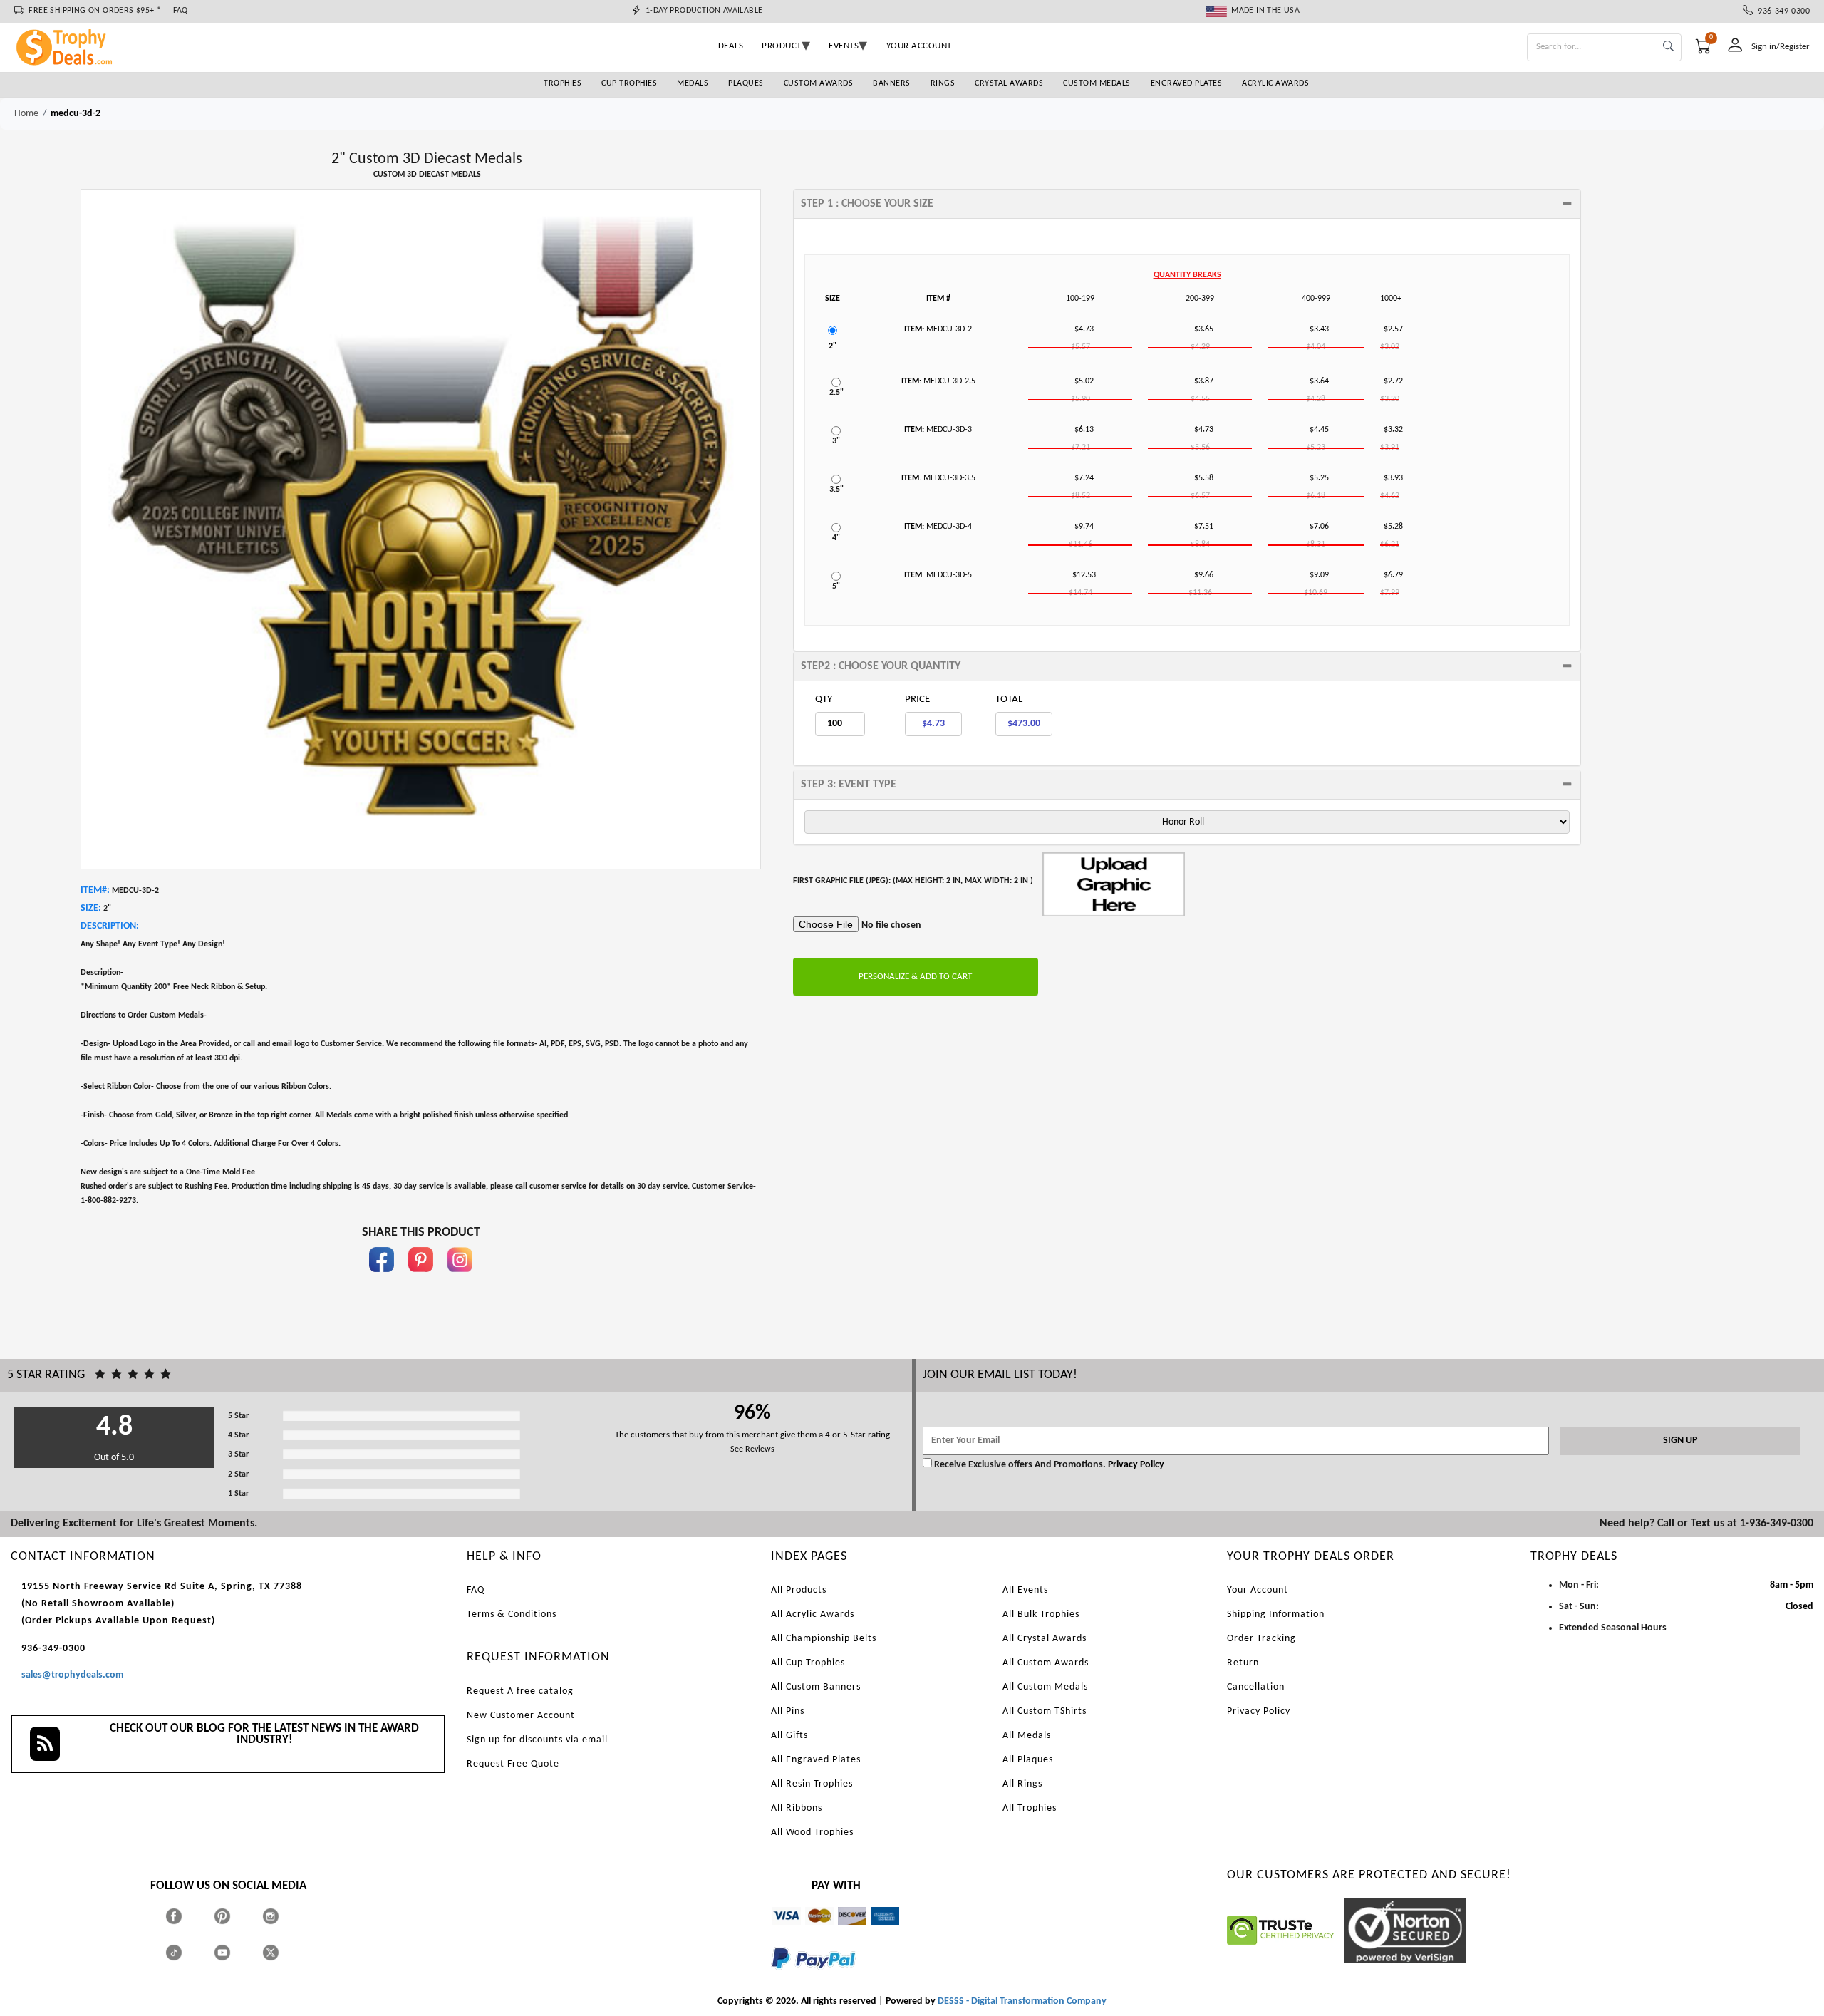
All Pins (788, 1711)
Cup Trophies (629, 83)
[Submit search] (1668, 47)
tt (187, 1952)
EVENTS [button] (844, 46)
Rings (943, 83)
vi (776, 1932)
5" (836, 586)
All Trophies (1030, 1808)
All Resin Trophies (812, 1784)
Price (917, 699)
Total (1009, 699)
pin (421, 1279)
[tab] (1187, 204)
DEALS (731, 46)
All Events (1025, 1590)
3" (836, 441)
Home (26, 114)
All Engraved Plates (816, 1760)
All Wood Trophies (812, 1833)
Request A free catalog (520, 1691)
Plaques (746, 83)
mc (811, 1932)
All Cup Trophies (808, 1663)
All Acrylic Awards (813, 1614)
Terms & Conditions (512, 1614)
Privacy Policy (1135, 1465)
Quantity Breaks (1187, 275)
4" (836, 538)
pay (772, 1979)
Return (1243, 1663)
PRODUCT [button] (782, 46)
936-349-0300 (1781, 11)
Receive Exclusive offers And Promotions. (1020, 1465)
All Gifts (789, 1736)
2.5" (836, 393)
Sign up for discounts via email (537, 1740)
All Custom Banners (816, 1687)
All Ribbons (797, 1808)
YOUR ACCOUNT (919, 46)
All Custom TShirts (1045, 1711)
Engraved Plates (1187, 83)
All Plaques (1028, 1760)
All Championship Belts (824, 1639)
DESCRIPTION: (110, 926)
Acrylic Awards (1275, 83)
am (877, 1932)
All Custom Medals (1045, 1687)
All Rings (1022, 1784)
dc (843, 1932)
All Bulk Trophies (1041, 1614)
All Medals (1027, 1736)
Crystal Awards (1009, 83)
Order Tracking (1261, 1639)
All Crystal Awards (1045, 1639)
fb (382, 1279)
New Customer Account (521, 1716)
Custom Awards (819, 83)
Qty (824, 699)
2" (833, 346)
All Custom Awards (1046, 1663)
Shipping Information (1276, 1614)
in (460, 1279)
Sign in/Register (1781, 47)
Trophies (563, 83)
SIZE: (91, 908)
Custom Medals (1097, 83)
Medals (693, 83)
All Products (799, 1590)
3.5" (836, 490)
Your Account (1258, 1590)
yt (235, 1952)
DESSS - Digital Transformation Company (1022, 2001)
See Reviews (752, 1449)
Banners (892, 83)
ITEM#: (95, 890)
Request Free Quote (513, 1764)
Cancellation (1256, 1687)
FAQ (181, 11)
